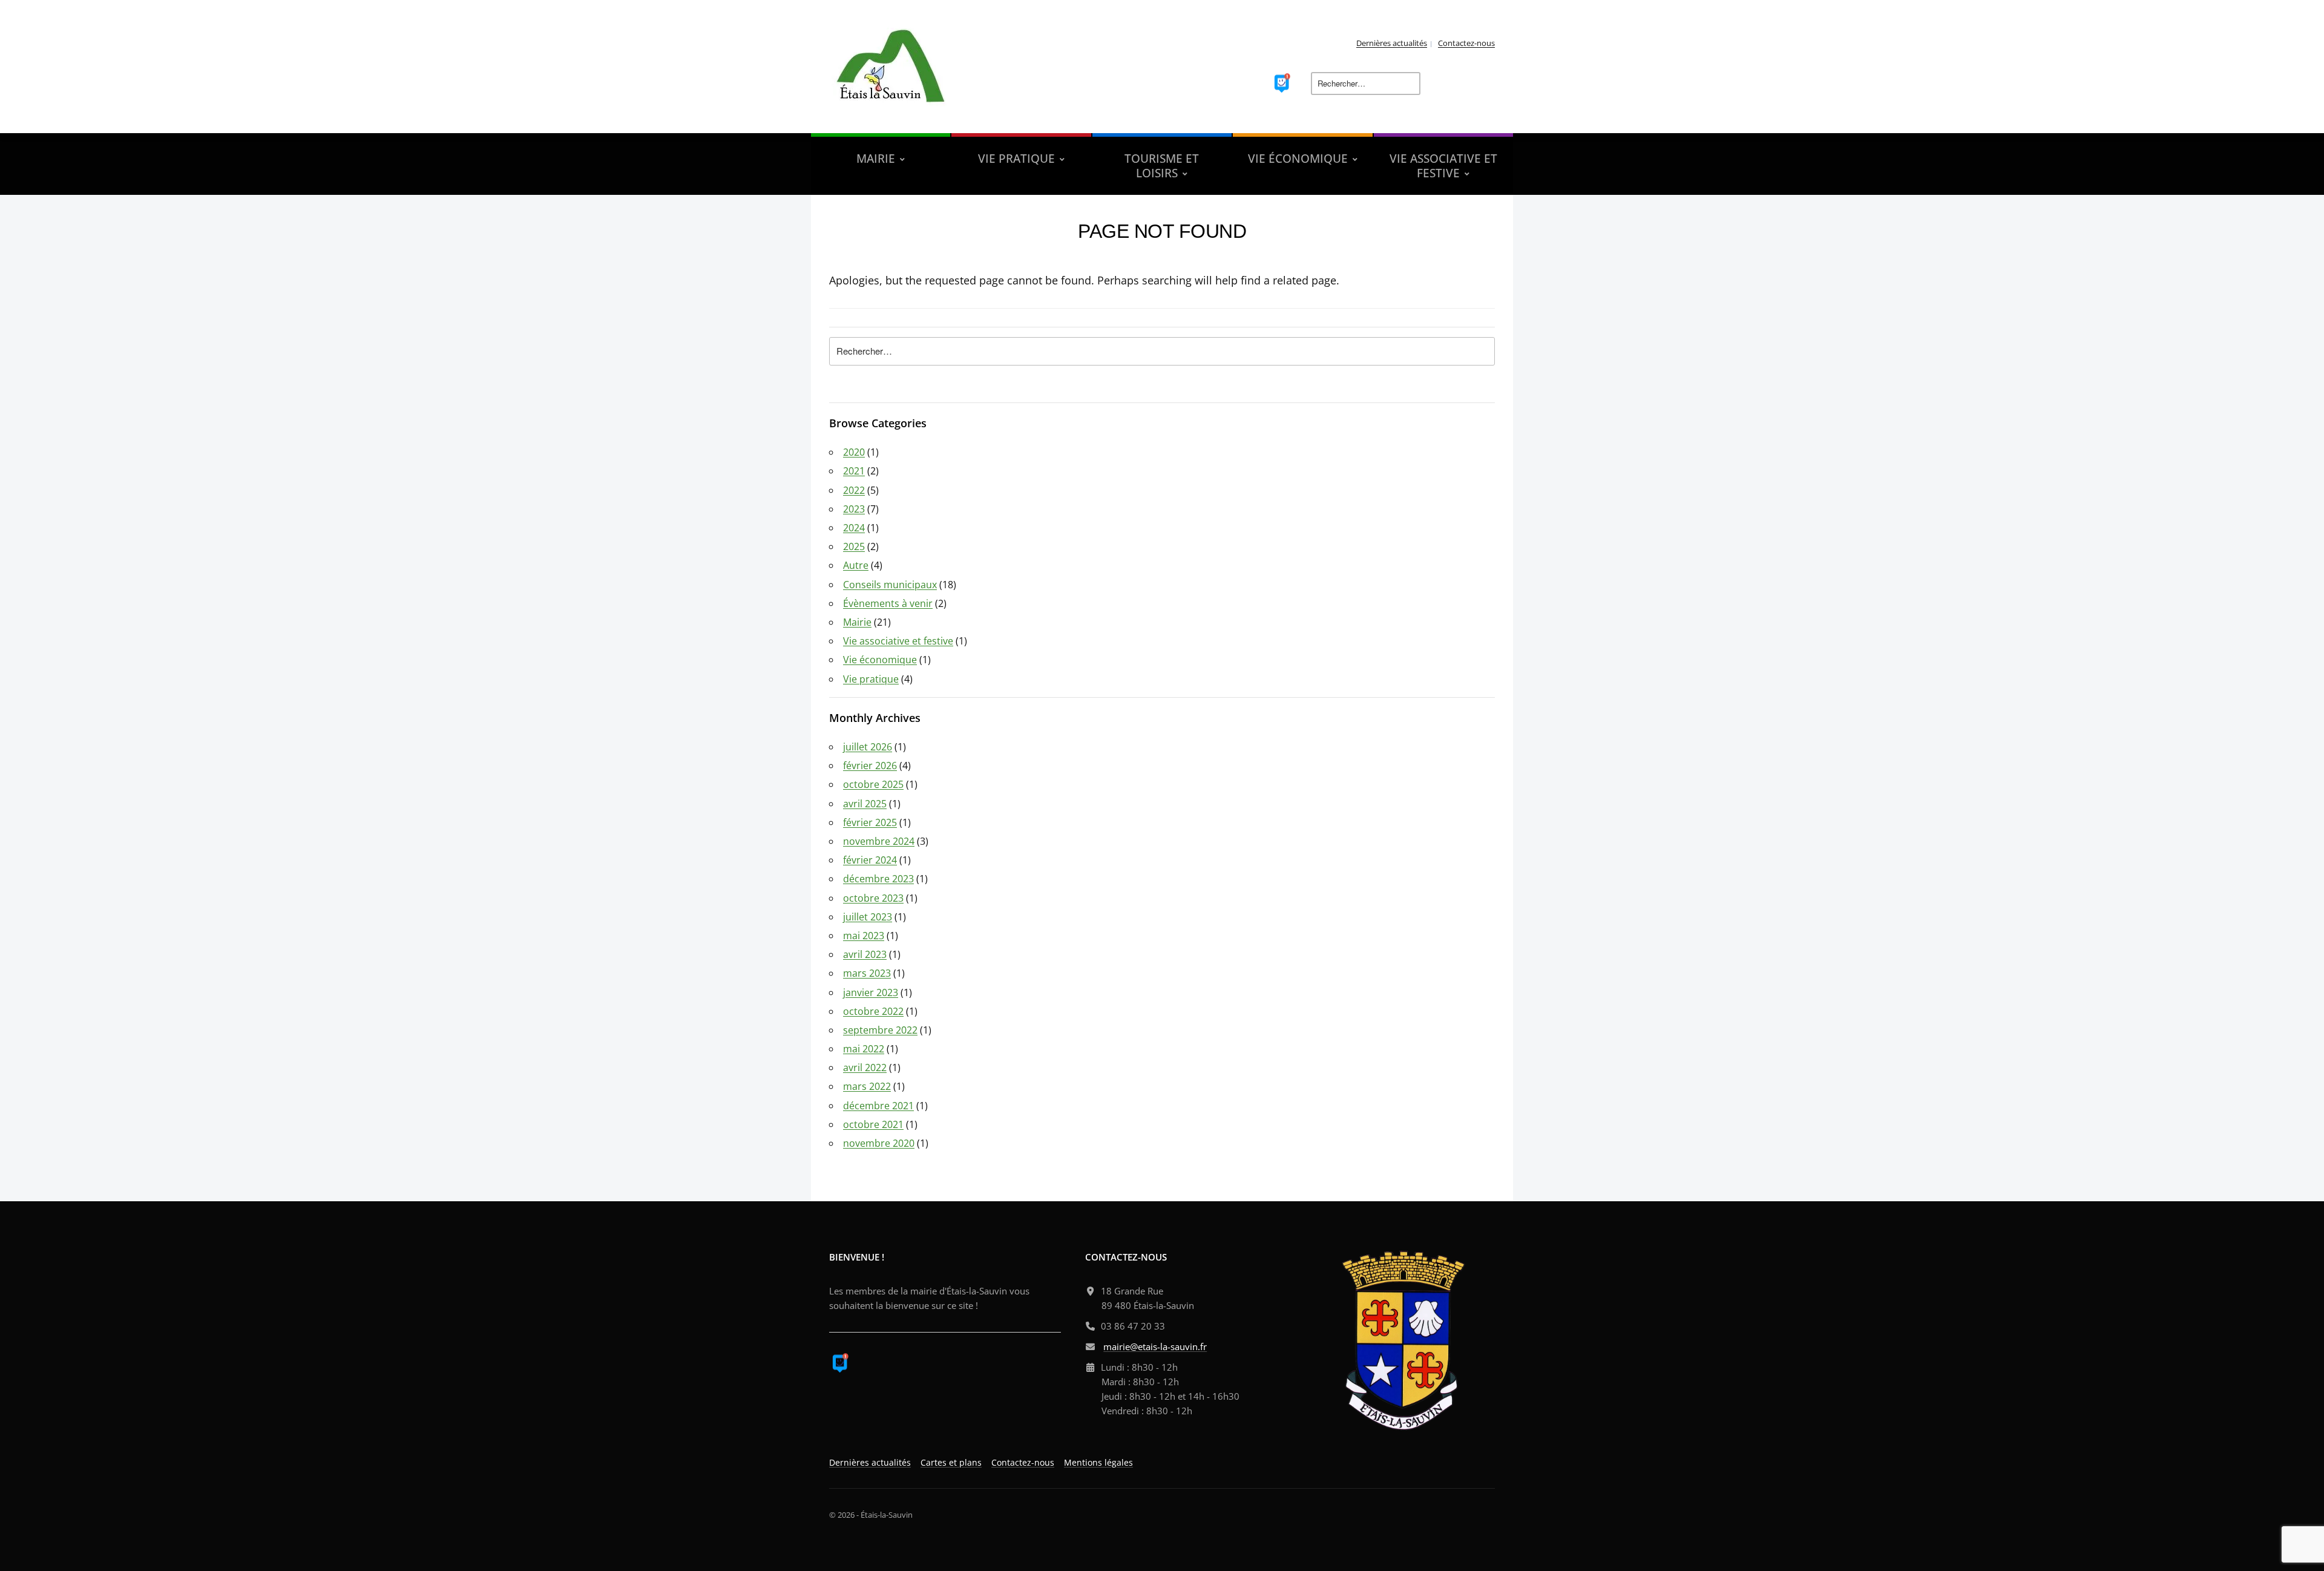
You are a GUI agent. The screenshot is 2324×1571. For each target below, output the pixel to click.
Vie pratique (871, 679)
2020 (854, 452)
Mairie (857, 622)
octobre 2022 (873, 1011)
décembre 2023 (878, 879)
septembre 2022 (880, 1030)
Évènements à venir (888, 603)
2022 (854, 490)
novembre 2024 (879, 841)
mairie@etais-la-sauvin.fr (1155, 1346)
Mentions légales (1098, 1462)
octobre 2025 (873, 784)
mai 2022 (864, 1049)
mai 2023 (864, 936)
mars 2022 (867, 1086)
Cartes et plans (951, 1462)
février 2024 (870, 860)
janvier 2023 (871, 992)
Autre (856, 565)
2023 (854, 509)
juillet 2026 (868, 747)
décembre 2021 (878, 1106)
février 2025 (870, 822)
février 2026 (870, 766)
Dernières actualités (1392, 43)
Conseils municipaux (890, 585)
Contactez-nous (1466, 43)
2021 (854, 471)
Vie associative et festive (898, 641)
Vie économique (880, 660)
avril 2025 (865, 804)
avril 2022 (865, 1068)
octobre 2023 (873, 898)
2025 (854, 546)
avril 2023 (865, 954)
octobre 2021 (873, 1124)
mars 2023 (867, 973)
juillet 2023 (868, 917)
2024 (854, 528)
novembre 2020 (879, 1143)
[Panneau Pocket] (1282, 82)
